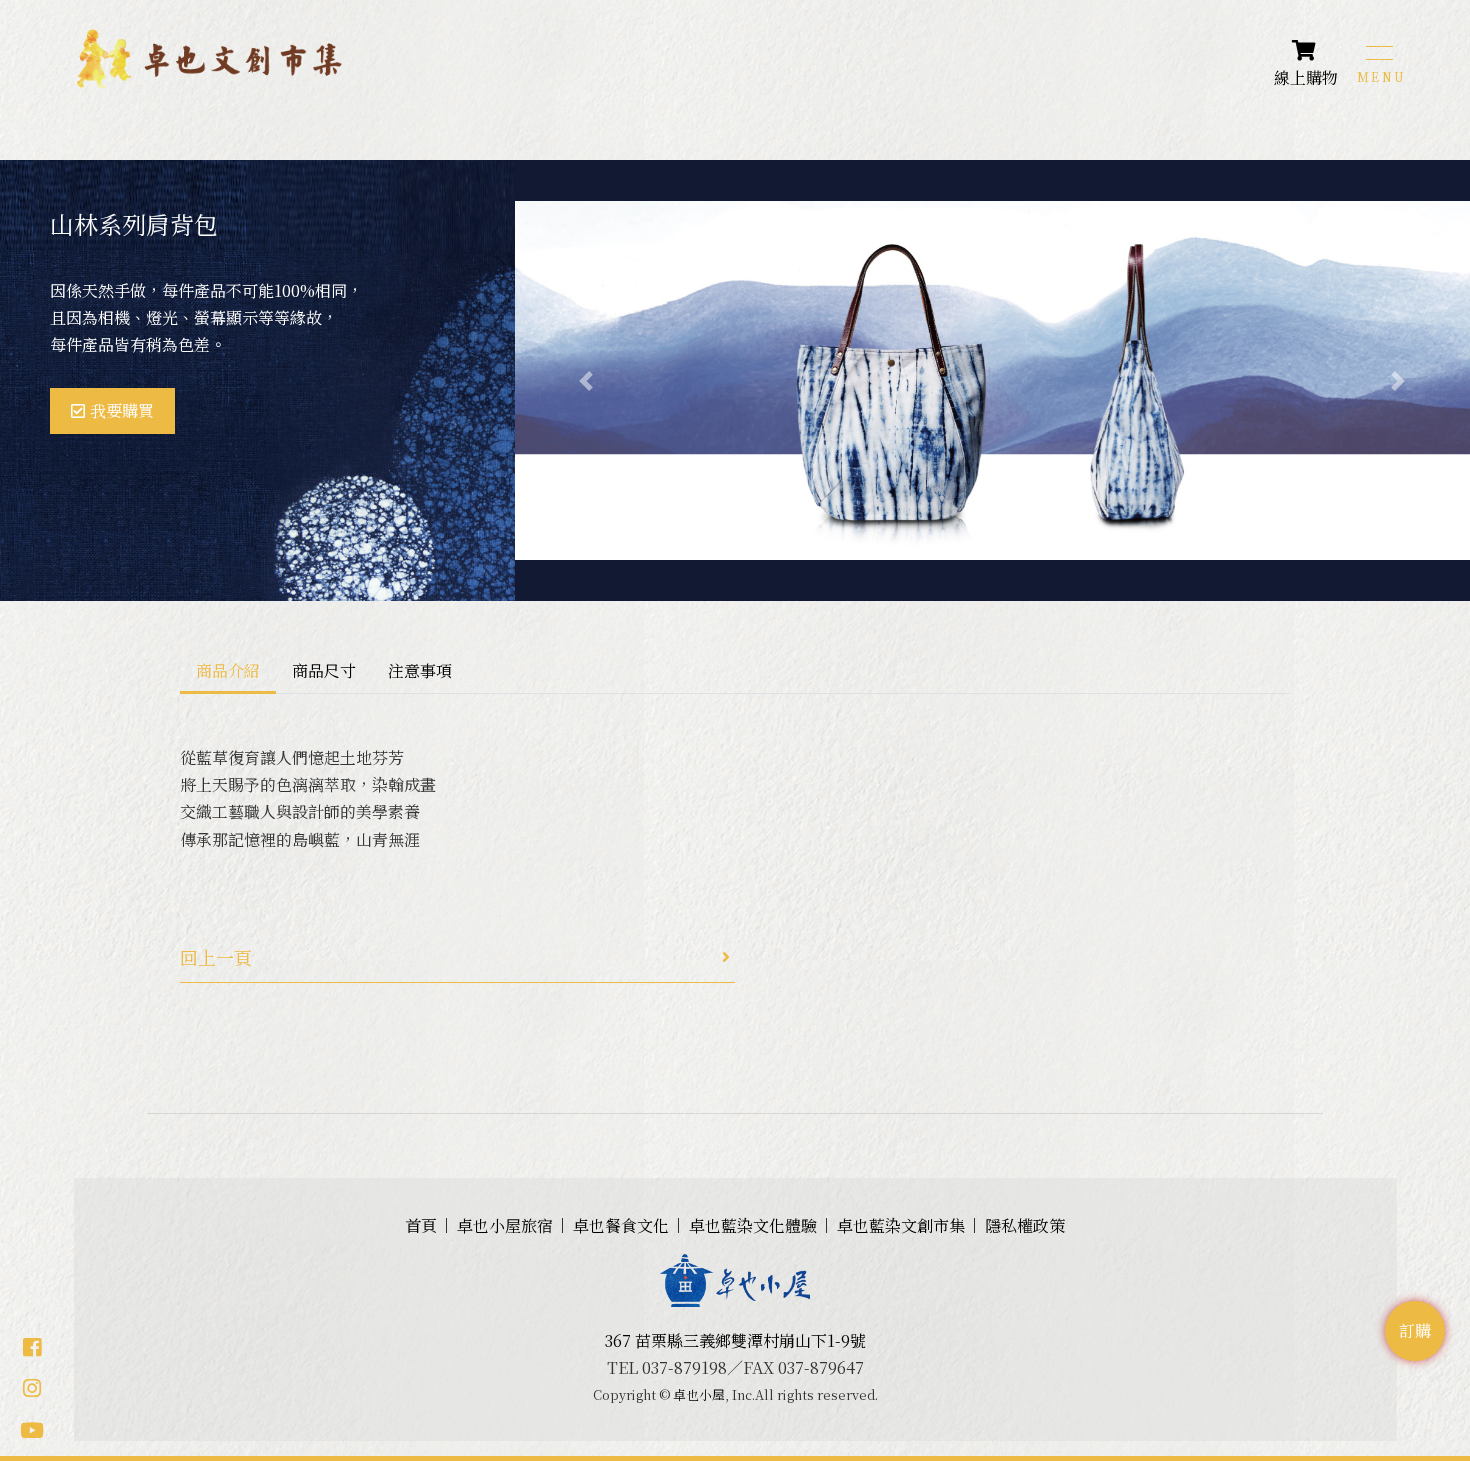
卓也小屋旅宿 (505, 1225)
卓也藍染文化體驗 (753, 1225)
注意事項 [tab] (420, 670)
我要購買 (122, 410)
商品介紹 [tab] (228, 670)
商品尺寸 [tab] (324, 670)
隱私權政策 (1025, 1225)
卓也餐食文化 (621, 1225)
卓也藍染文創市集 (901, 1225)
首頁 (421, 1225)
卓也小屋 (699, 1394)
